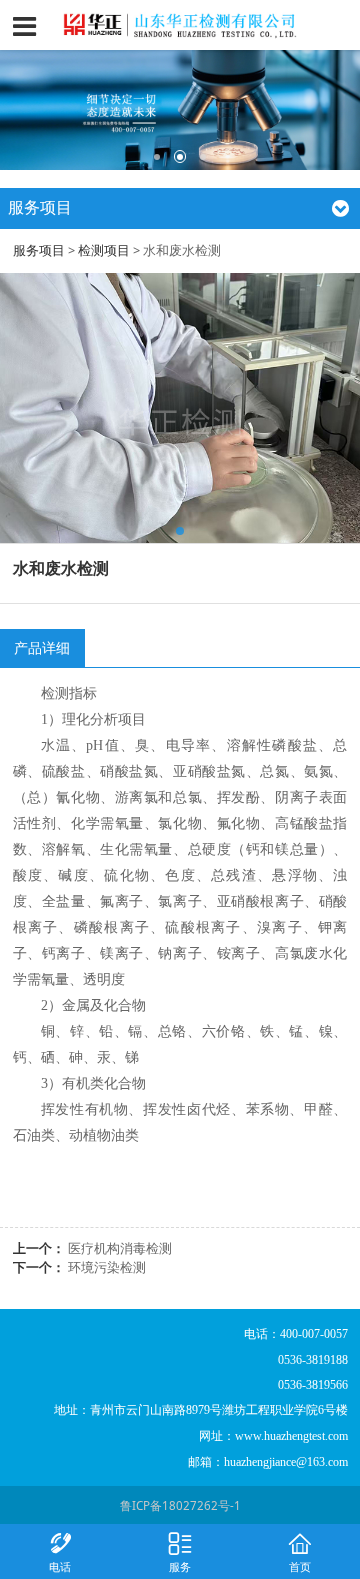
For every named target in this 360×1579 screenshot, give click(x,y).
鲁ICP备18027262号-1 (180, 1505)
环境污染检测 (107, 1267)
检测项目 (104, 250)
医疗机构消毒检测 (120, 1248)
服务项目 (39, 250)
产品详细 (42, 647)
